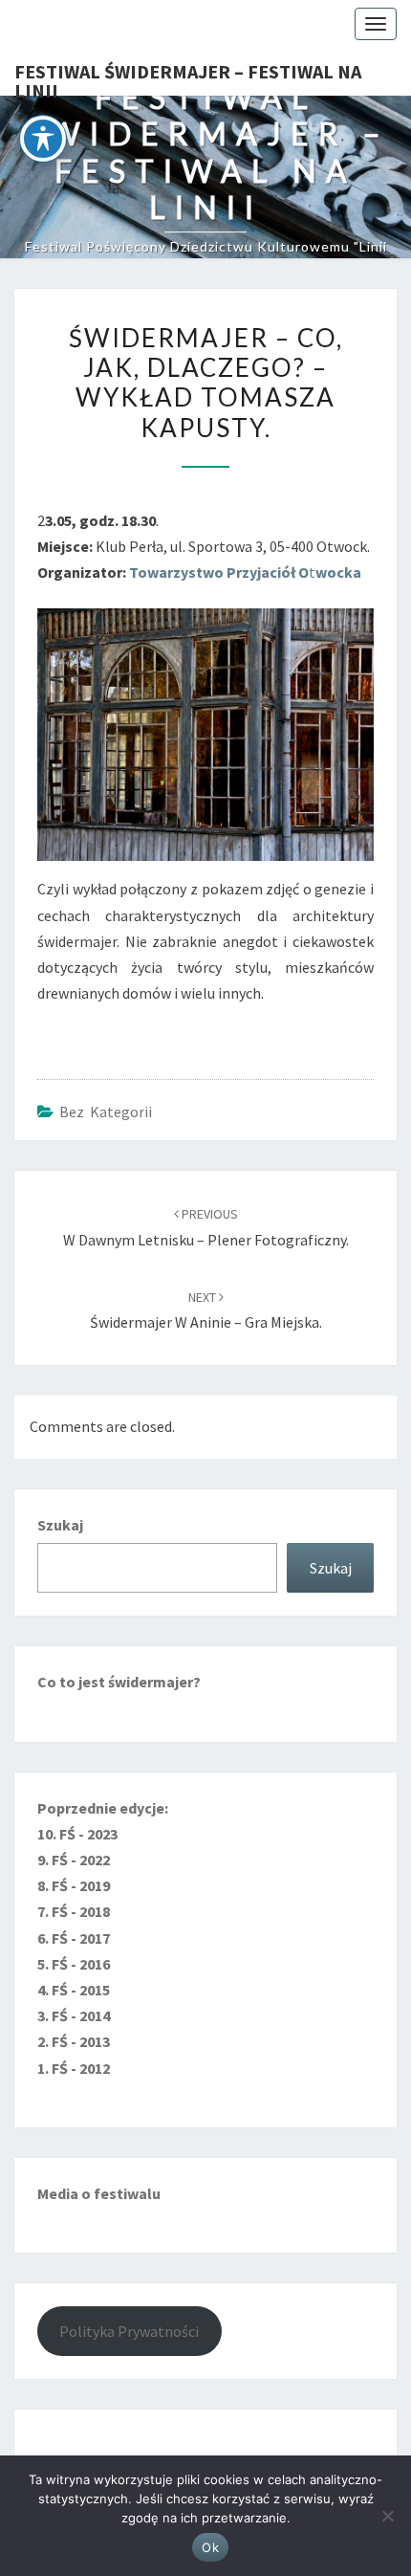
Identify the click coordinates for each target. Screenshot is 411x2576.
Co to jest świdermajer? (119, 1682)
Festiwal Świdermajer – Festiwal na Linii (188, 77)
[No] (387, 2516)
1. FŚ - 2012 (74, 2068)
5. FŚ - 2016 (74, 1964)
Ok (210, 2547)
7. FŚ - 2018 (74, 1911)
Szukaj (60, 1525)
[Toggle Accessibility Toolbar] (43, 139)
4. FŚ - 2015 (74, 1990)
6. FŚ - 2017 (74, 1938)
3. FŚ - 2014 (74, 2015)
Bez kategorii (106, 1112)
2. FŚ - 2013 (74, 2041)
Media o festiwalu (99, 2193)
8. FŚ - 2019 (74, 1885)
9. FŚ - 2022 (74, 1860)
